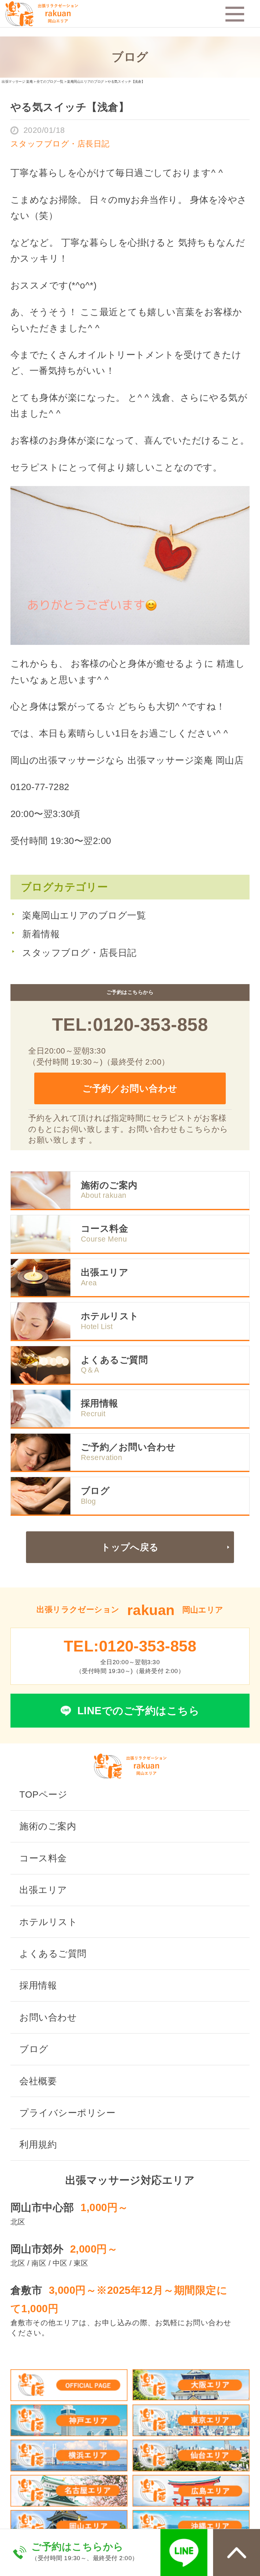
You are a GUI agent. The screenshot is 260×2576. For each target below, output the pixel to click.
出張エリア (105, 1272)
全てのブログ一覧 (50, 81)
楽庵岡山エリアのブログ (85, 81)
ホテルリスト (110, 1316)
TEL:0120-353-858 (130, 1024)
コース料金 (104, 1229)
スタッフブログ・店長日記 (79, 953)
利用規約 (38, 2145)
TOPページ (43, 1794)
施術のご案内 (109, 1185)
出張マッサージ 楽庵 (17, 81)
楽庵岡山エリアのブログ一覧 (84, 915)
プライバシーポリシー (67, 2113)
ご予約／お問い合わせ (130, 1088)
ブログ (95, 1491)
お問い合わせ (48, 2017)
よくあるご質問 (114, 1360)
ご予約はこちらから (77, 2547)
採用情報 (100, 1403)
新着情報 (41, 934)
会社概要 (38, 2081)
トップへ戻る (130, 1547)
